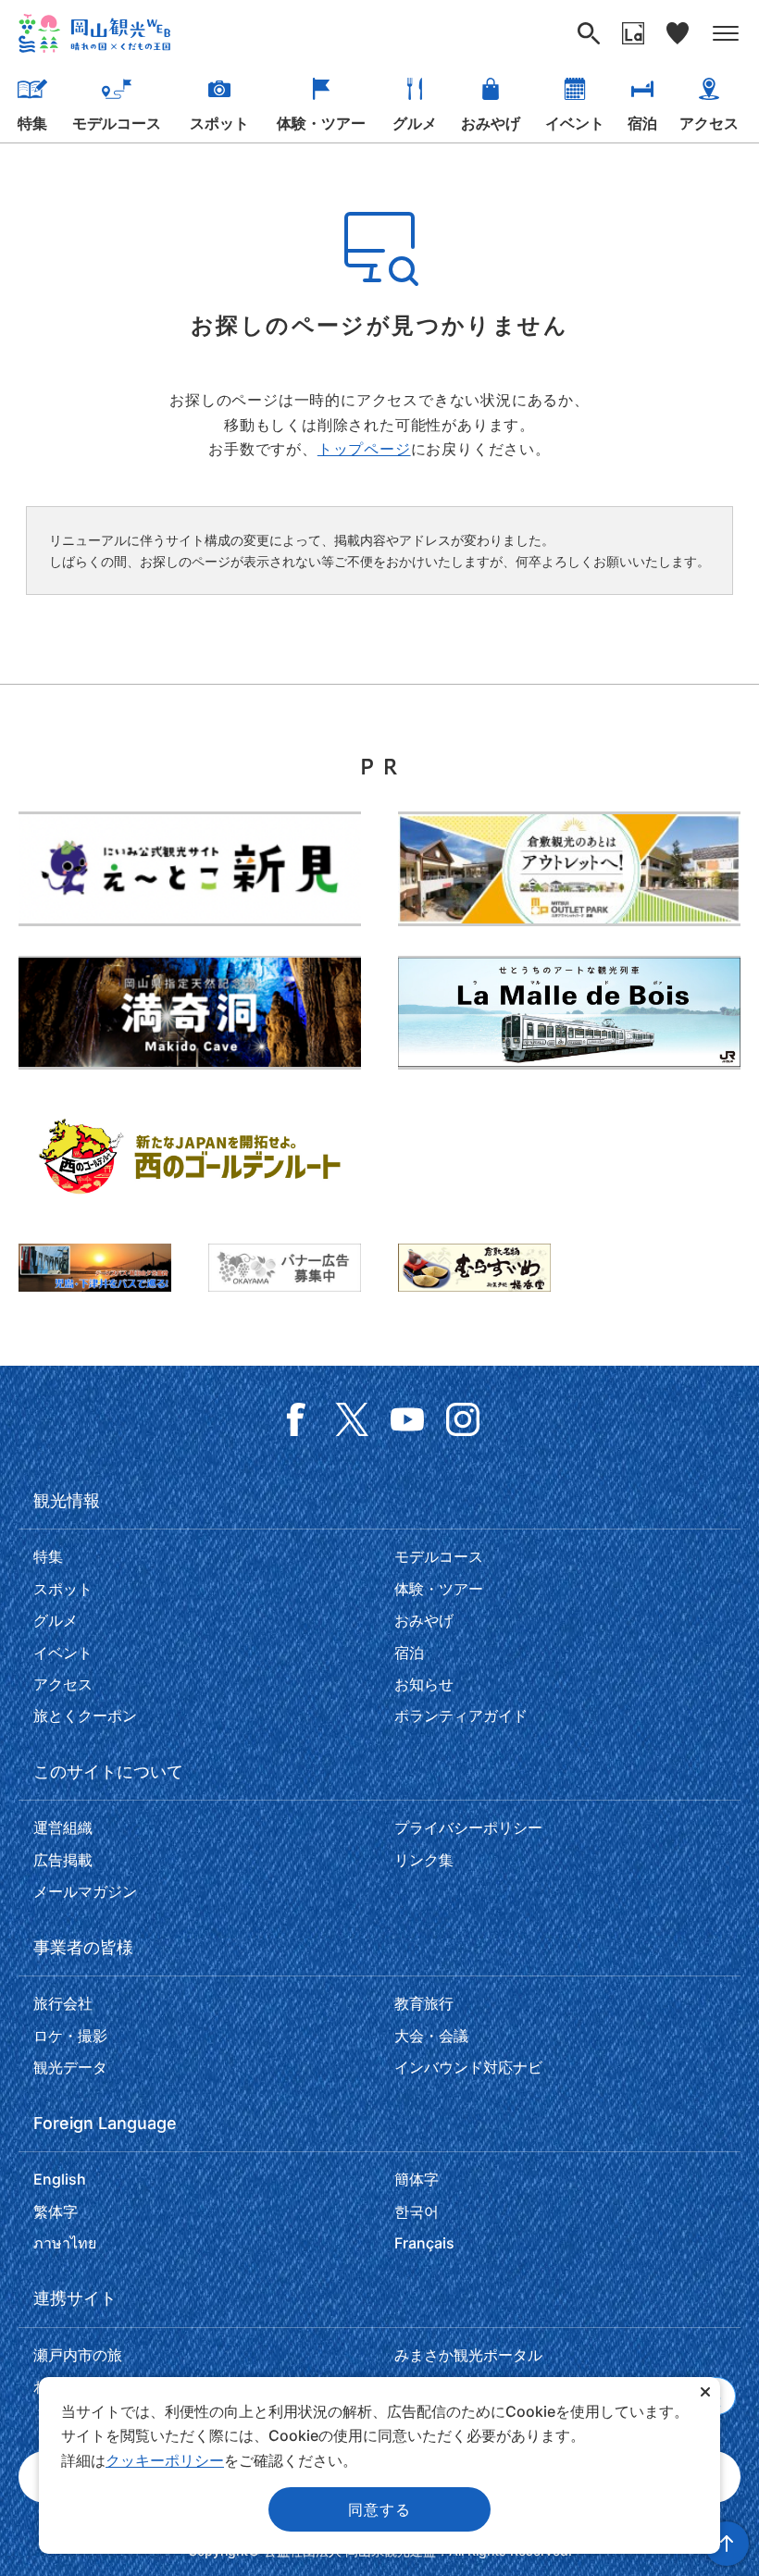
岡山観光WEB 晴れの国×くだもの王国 (94, 33)
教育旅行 (424, 2003)
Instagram (463, 1419)
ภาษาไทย (65, 2243)
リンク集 (424, 1860)
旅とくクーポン (85, 1715)
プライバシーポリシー (468, 1827)
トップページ (364, 449)
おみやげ (491, 123)
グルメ (415, 123)
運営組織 (63, 1827)
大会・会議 (431, 2036)
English (60, 2179)
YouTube (407, 1419)
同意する (379, 2509)
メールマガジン (85, 1891)
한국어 (417, 2211)
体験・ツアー (321, 123)
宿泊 (642, 123)
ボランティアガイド (461, 1715)
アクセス (709, 123)
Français (424, 2243)
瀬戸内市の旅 (78, 2355)
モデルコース (117, 123)
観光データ (70, 2067)
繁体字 (56, 2211)
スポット (219, 123)
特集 (32, 123)
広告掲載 (63, 1860)
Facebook (296, 1419)
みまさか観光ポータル (468, 2355)
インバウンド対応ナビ (468, 2067)
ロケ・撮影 (70, 2036)
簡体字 (417, 2179)
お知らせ (424, 1684)
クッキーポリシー (165, 2460)
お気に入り (678, 33)
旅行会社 (63, 2003)
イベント (575, 123)
